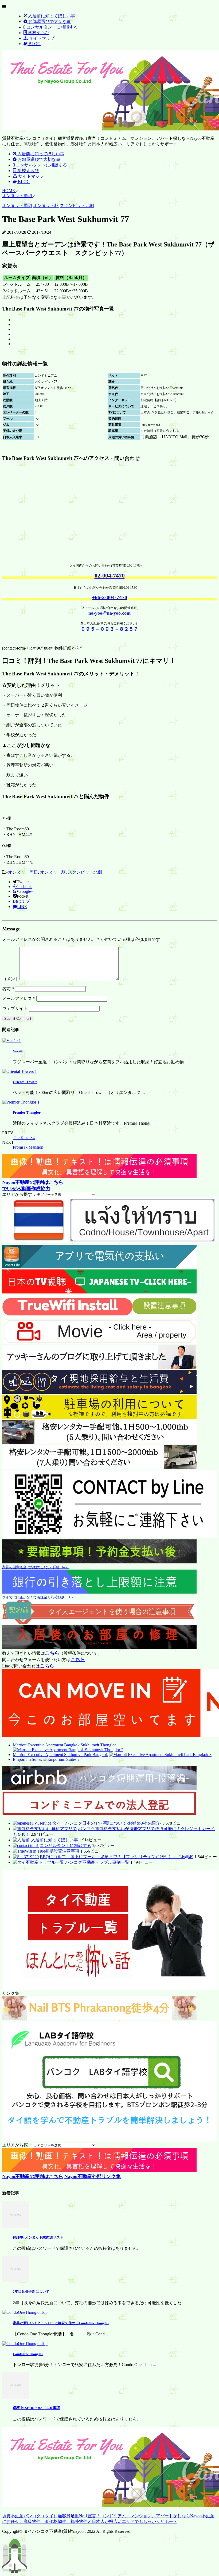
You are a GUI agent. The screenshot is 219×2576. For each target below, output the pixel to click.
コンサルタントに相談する (65, 1846)
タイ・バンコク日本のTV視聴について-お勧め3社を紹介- (107, 1823)
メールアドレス (19, 999)
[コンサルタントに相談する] (26, 1846)
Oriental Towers (25, 1082)
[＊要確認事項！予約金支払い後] (99, 1562)
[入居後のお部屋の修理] (99, 1647)
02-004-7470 (110, 576)
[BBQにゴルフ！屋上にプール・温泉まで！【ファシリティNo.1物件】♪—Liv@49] (26, 1857)
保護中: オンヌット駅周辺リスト (38, 2237)
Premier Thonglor (27, 1112)
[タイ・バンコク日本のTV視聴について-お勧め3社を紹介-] (32, 1823)
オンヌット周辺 (23, 872)
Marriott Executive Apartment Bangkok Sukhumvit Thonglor (64, 1745)
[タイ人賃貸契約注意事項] (99, 1622)
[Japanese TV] (99, 1292)
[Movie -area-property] (99, 1342)
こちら (52, 1653)
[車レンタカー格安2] (99, 1468)
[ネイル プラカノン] (99, 2019)
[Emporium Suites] (61, 1759)
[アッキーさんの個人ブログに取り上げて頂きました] (99, 1367)
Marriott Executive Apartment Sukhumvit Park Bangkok (60, 1755)
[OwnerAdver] (109, 1242)
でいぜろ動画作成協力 (26, 1189)
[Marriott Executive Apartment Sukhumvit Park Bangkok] (160, 1755)
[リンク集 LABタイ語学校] (109, 2140)
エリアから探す (17, 1194)
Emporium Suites (27, 1759)
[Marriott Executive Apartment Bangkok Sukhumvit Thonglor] (68, 1750)
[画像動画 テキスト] (99, 1176)
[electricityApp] (99, 1267)
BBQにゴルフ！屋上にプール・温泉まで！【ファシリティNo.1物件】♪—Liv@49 (117, 1857)
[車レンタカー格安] (99, 1442)
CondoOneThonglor (28, 2354)
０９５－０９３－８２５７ (109, 629)
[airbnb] (99, 1789)
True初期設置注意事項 (58, 1851)
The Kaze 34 (24, 1138)
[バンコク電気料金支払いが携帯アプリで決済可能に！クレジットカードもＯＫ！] (45, 1829)
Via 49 (18, 1051)
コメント (11, 979)
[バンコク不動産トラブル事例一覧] (38, 1862)
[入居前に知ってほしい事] (21, 1840)
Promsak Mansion (28, 1147)
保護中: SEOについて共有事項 (36, 2408)
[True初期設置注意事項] (25, 1851)
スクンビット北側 (85, 872)
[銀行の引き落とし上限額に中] (99, 1592)
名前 (8, 989)
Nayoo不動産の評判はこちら (33, 1182)
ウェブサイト (15, 1008)
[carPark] (99, 1417)
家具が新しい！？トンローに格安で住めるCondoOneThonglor (61, 2323)
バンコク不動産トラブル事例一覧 (97, 1862)
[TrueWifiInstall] (99, 1317)
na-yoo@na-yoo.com (109, 613)
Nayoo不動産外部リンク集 (93, 2176)
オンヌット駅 (53, 872)
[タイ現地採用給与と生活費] (99, 1392)
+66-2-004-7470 (109, 597)
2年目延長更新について (31, 2292)
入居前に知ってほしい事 (54, 1840)
